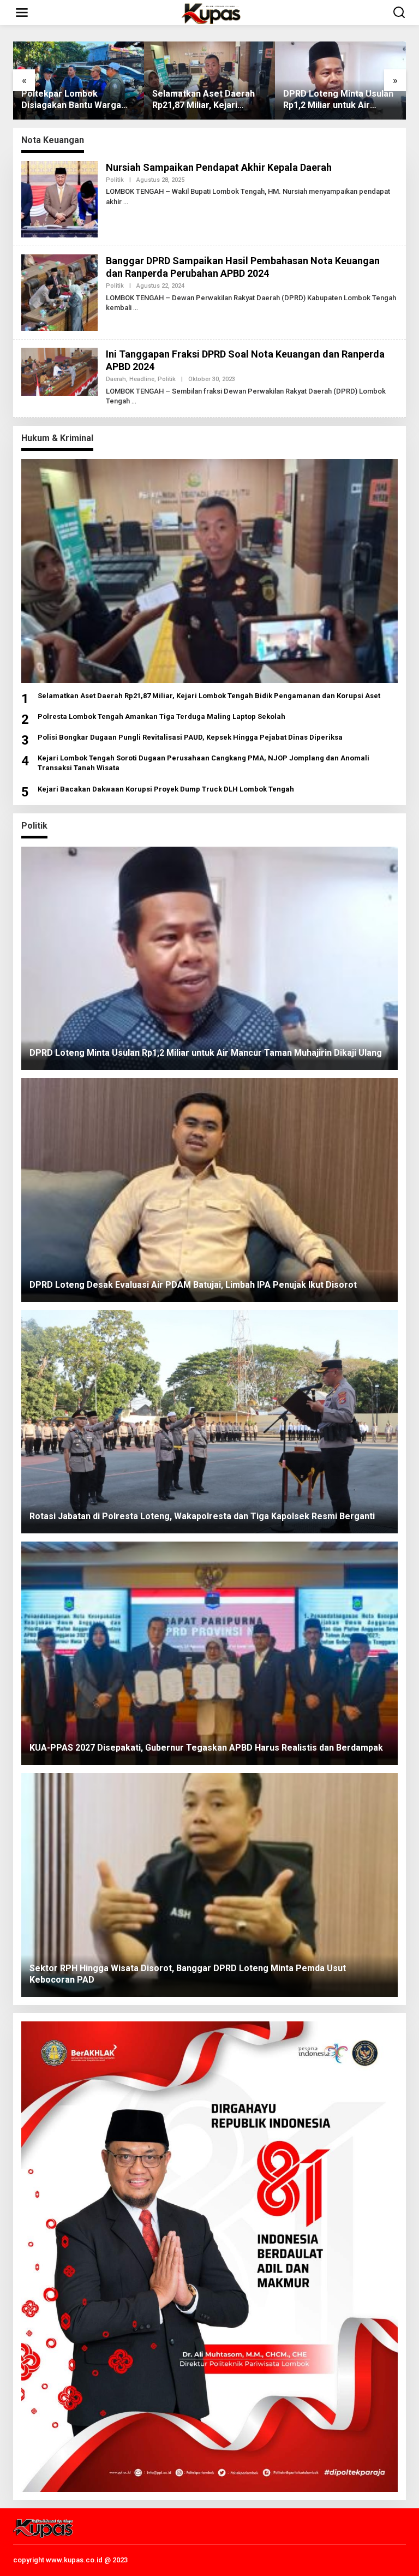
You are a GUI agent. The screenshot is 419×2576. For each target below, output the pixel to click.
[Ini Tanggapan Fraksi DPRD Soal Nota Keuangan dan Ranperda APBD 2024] (134, 401)
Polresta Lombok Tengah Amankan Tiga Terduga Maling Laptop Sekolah (161, 716)
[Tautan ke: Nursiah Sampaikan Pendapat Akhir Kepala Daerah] (59, 198)
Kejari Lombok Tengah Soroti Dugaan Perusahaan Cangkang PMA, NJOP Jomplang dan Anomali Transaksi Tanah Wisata (203, 763)
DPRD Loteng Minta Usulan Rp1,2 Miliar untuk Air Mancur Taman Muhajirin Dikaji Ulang (207, 100)
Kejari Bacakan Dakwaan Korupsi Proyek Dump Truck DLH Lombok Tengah (166, 789)
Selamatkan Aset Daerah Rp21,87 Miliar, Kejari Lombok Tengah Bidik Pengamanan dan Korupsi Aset (74, 100)
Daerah (116, 379)
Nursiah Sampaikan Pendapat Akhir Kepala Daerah (219, 167)
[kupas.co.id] (212, 13)
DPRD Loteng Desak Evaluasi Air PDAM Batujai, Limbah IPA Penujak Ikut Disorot (337, 100)
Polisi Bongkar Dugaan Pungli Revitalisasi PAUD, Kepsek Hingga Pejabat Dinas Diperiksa (190, 737)
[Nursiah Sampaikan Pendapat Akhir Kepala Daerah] (126, 202)
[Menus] (22, 13)
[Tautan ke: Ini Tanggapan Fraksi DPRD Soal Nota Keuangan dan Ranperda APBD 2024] (59, 371)
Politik (115, 180)
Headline (142, 379)
